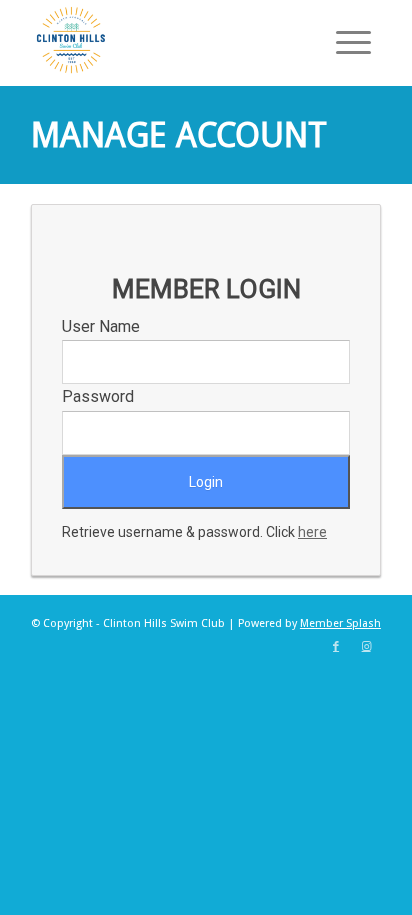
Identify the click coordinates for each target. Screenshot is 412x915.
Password (98, 396)
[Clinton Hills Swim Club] (171, 40)
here (312, 532)
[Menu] (343, 40)
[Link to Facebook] (336, 647)
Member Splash (340, 623)
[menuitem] (343, 40)
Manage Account (179, 135)
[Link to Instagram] (366, 647)
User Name (101, 326)
